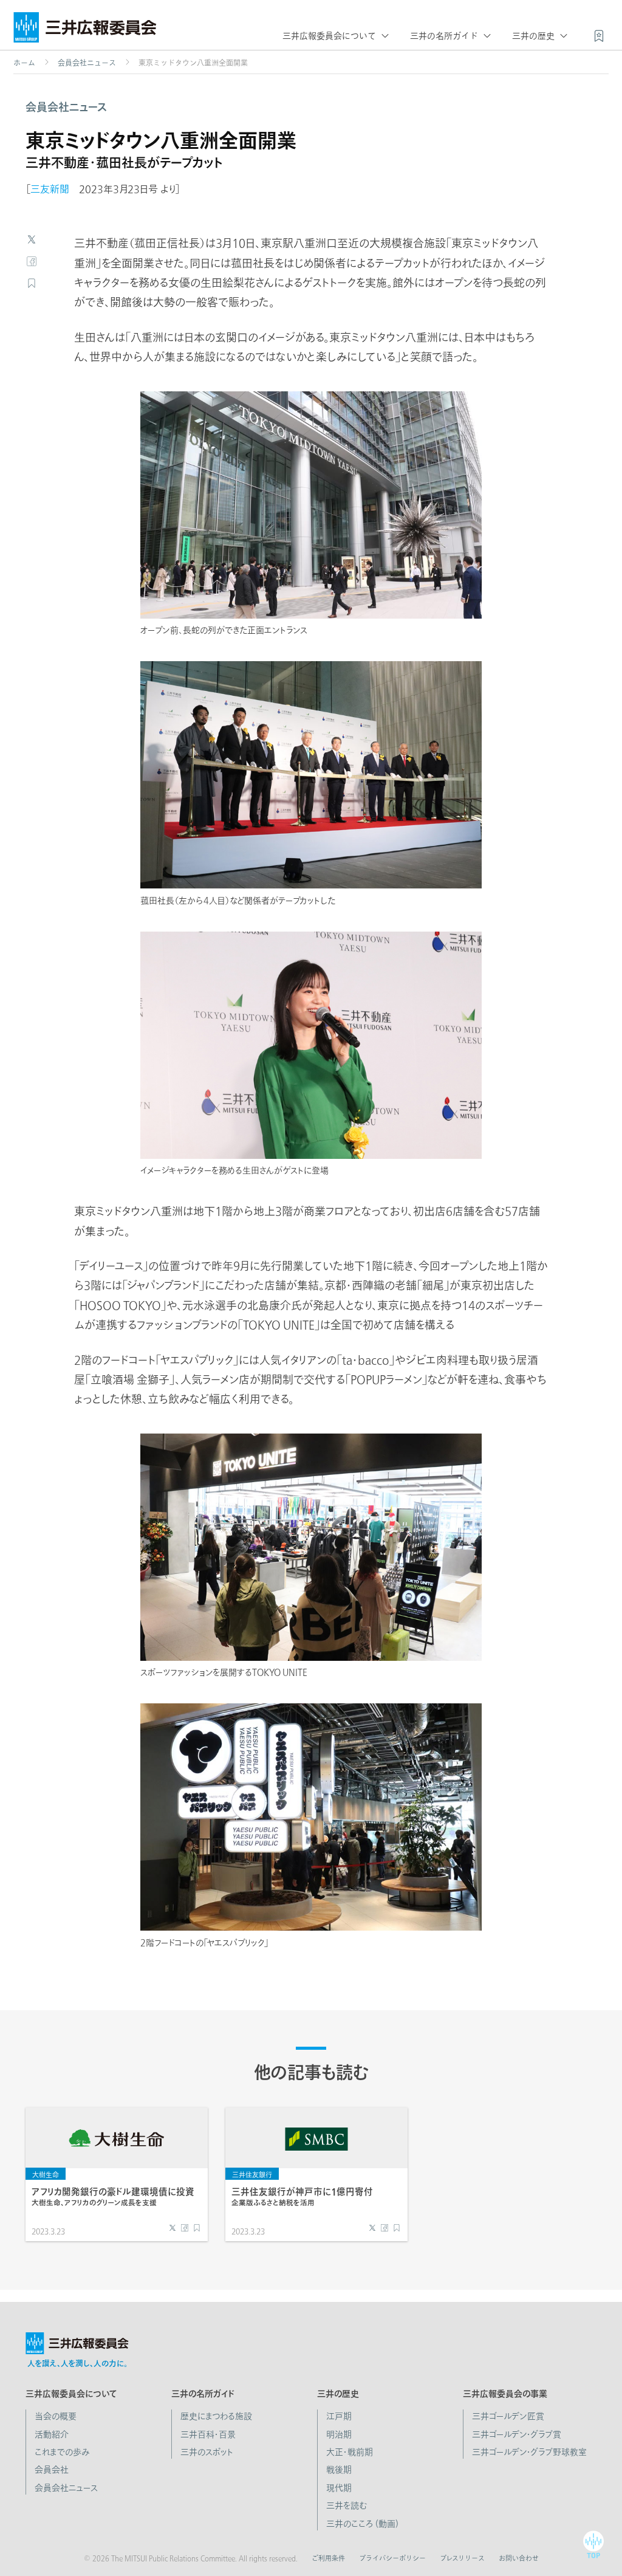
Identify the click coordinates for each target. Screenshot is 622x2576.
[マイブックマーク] (599, 35)
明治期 (339, 2434)
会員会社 (52, 2470)
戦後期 (339, 2470)
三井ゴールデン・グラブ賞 (517, 2434)
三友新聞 (50, 189)
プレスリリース (462, 2558)
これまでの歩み (62, 2452)
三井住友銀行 (252, 2175)
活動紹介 (52, 2434)
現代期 (339, 2488)
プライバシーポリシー (392, 2558)
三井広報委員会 (85, 30)
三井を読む (347, 2506)
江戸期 (339, 2416)
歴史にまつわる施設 (216, 2416)
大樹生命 (46, 2175)
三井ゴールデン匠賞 (508, 2416)
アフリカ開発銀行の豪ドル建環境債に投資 (113, 2196)
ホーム (24, 63)
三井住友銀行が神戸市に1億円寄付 (302, 2196)
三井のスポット (207, 2452)
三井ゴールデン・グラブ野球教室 (529, 2452)
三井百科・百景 (208, 2434)
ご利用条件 (328, 2558)
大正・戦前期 (350, 2452)
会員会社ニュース (87, 63)
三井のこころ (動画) (362, 2524)
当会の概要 (56, 2416)
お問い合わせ (519, 2558)
